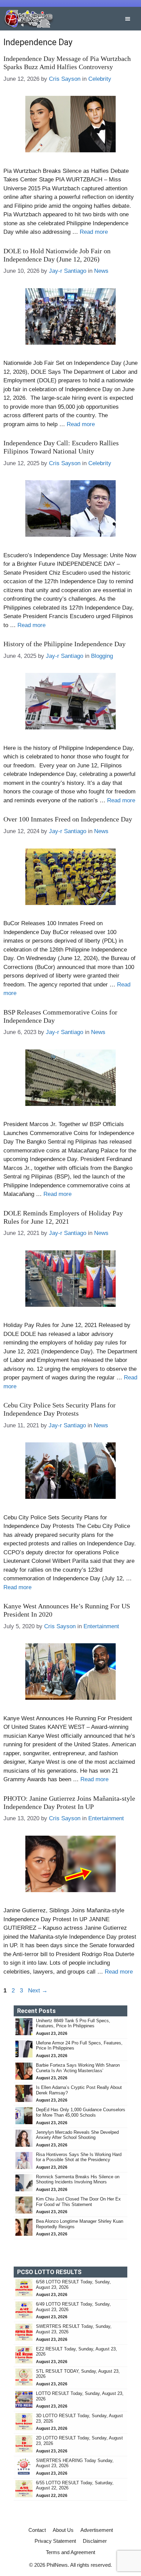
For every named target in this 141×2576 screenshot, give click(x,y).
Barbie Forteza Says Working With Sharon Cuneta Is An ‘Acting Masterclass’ (78, 2068)
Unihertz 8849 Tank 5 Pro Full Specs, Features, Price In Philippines (73, 2023)
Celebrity (100, 79)
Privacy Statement (55, 2541)
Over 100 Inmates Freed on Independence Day (68, 819)
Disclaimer (95, 2541)
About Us (63, 2530)
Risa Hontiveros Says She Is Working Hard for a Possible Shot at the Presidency (79, 2157)
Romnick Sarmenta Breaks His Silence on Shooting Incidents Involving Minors (78, 2179)
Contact (37, 2530)
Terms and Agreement (70, 2552)
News (101, 271)
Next (38, 1991)
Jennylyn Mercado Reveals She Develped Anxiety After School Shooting (77, 2135)
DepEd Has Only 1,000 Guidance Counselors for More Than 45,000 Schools (81, 2112)
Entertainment (101, 1626)
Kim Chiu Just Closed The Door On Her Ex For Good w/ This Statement (78, 2202)
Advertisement (97, 2530)
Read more (94, 232)
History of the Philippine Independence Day (65, 644)
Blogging (102, 656)
